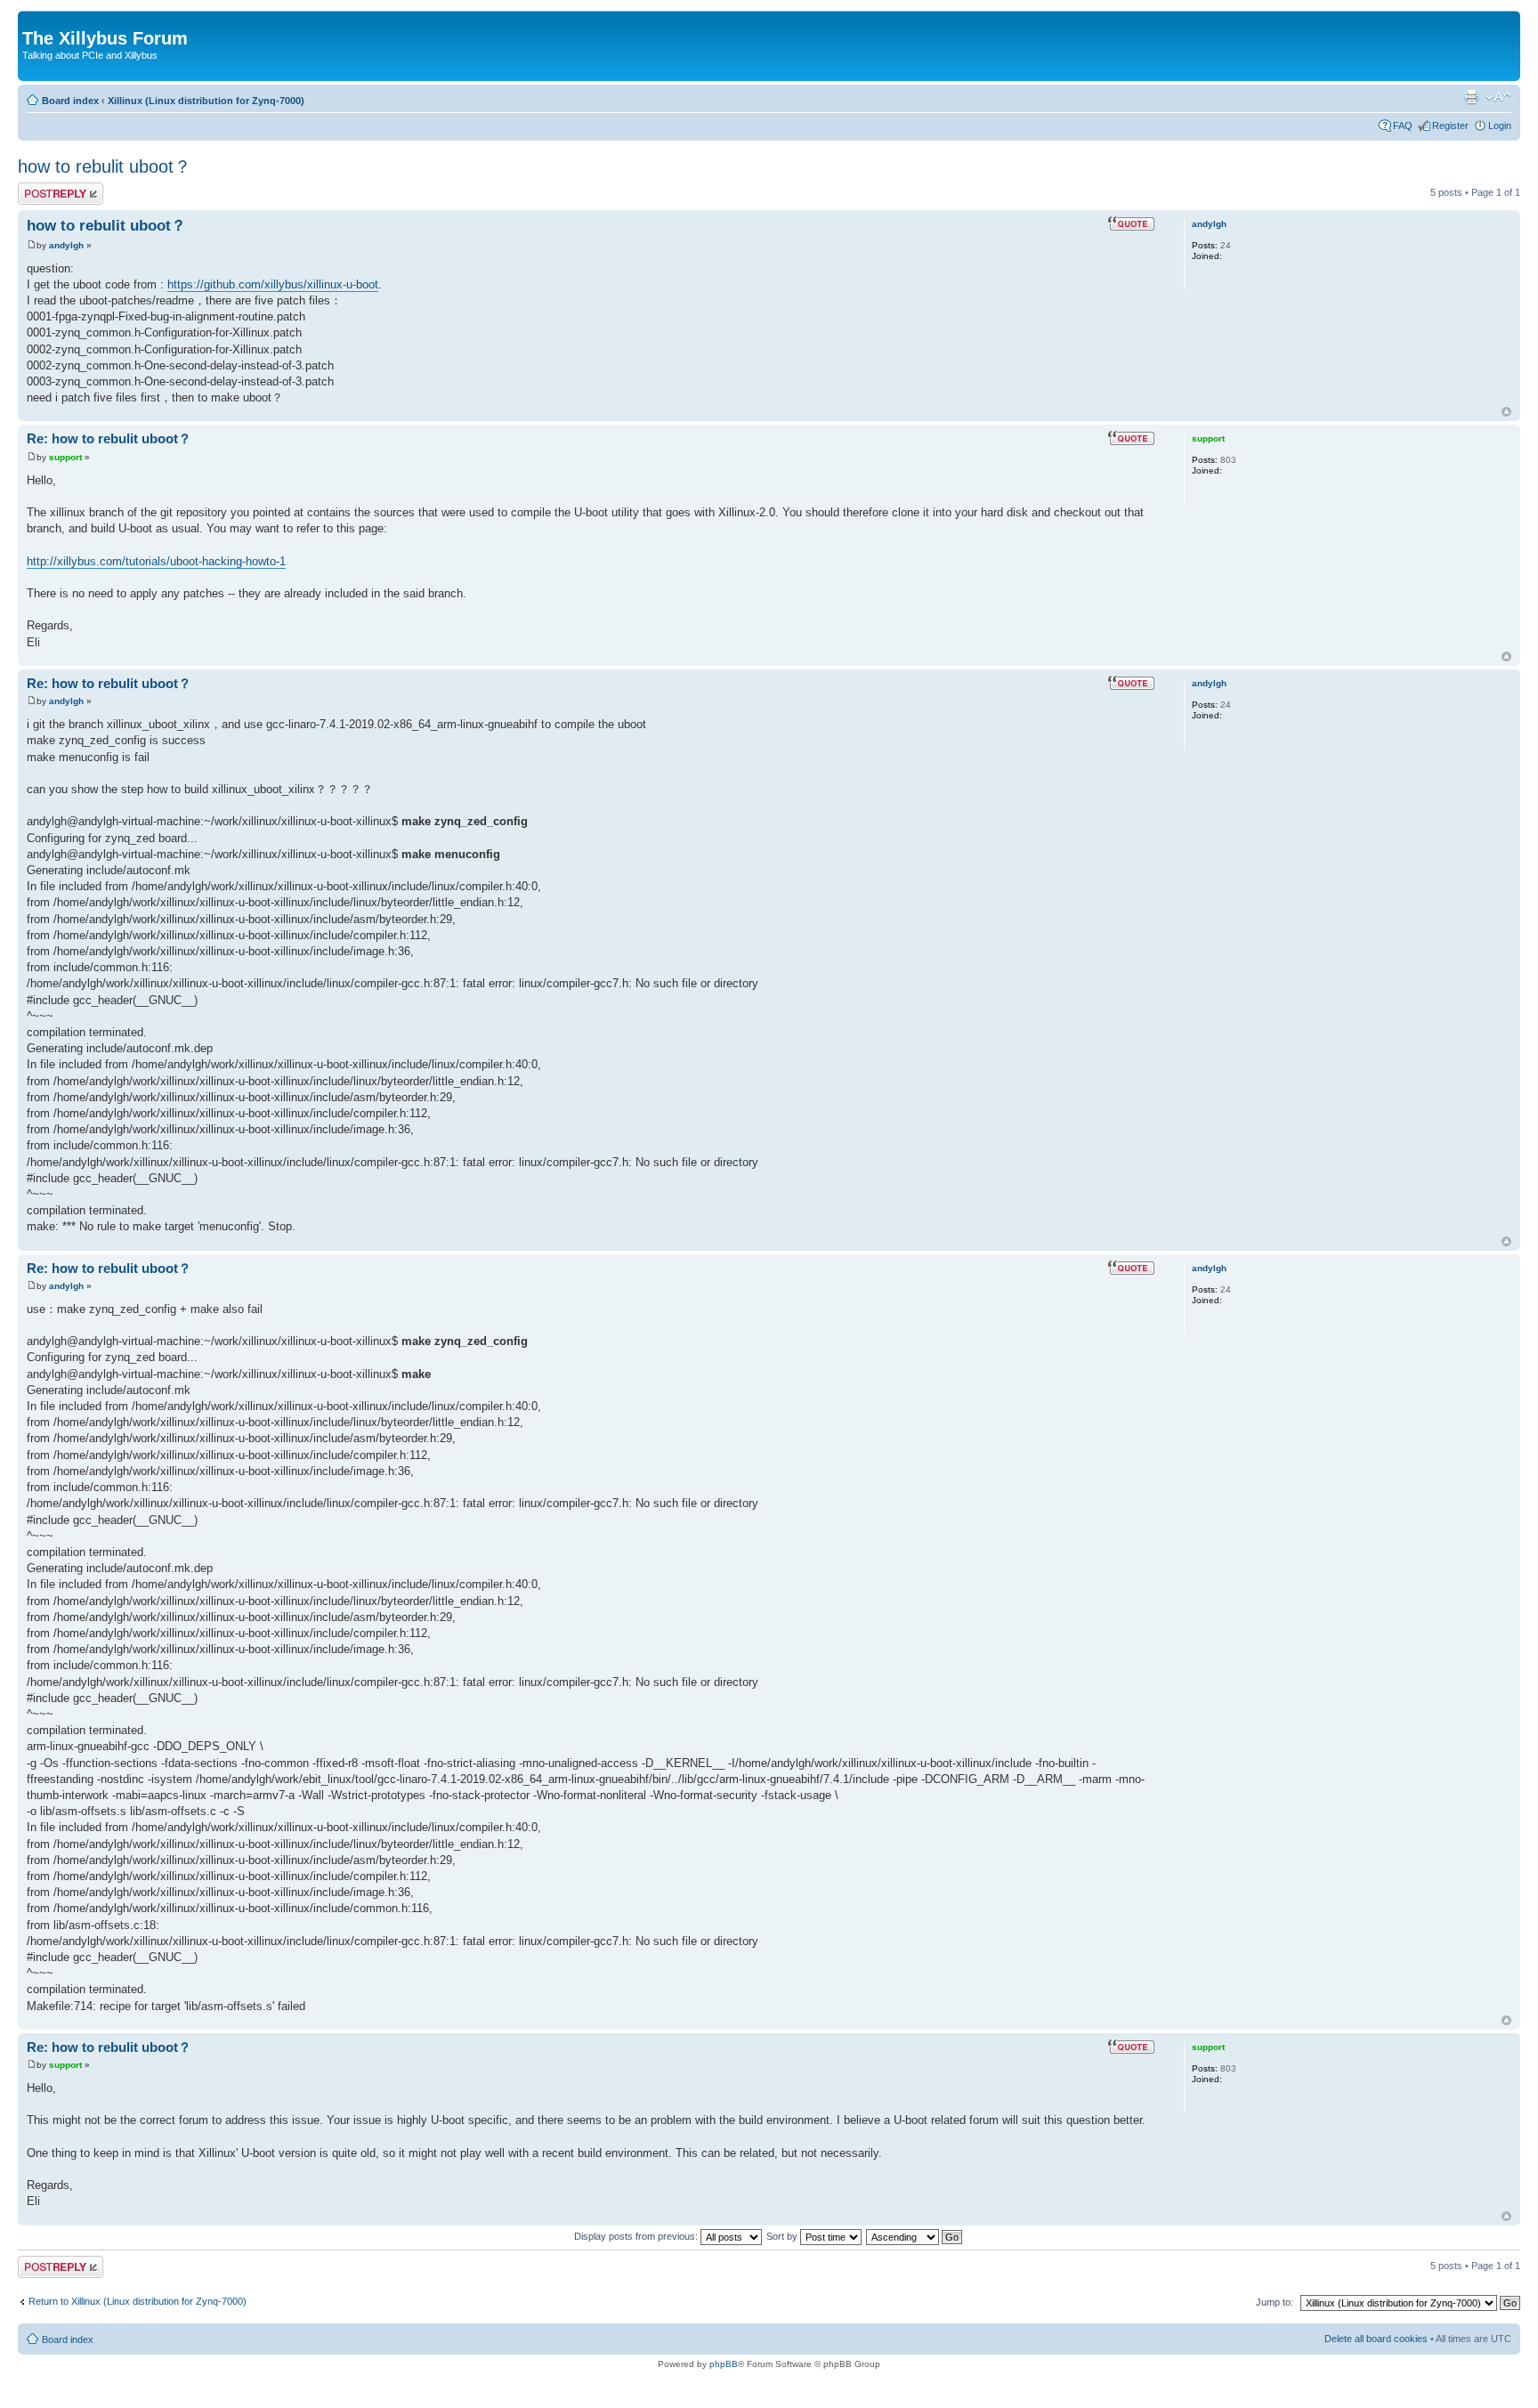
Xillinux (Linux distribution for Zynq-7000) (206, 101)
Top (1506, 412)
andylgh (66, 245)
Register (1450, 126)
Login (1500, 126)
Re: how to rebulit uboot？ (109, 438)
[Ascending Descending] (915, 2236)
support (65, 457)
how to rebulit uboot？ (105, 166)
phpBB (724, 2364)
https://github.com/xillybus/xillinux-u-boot (273, 284)
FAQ (1403, 126)
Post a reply (44, 188)
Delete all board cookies (1376, 2339)
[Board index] (32, 20)
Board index (70, 101)
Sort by (783, 2236)
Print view (1471, 97)
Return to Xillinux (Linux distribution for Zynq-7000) (138, 2301)
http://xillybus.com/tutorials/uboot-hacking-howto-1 (156, 561)
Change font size (1498, 97)
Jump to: (1275, 2302)
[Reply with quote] (1131, 223)
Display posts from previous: (637, 2236)
